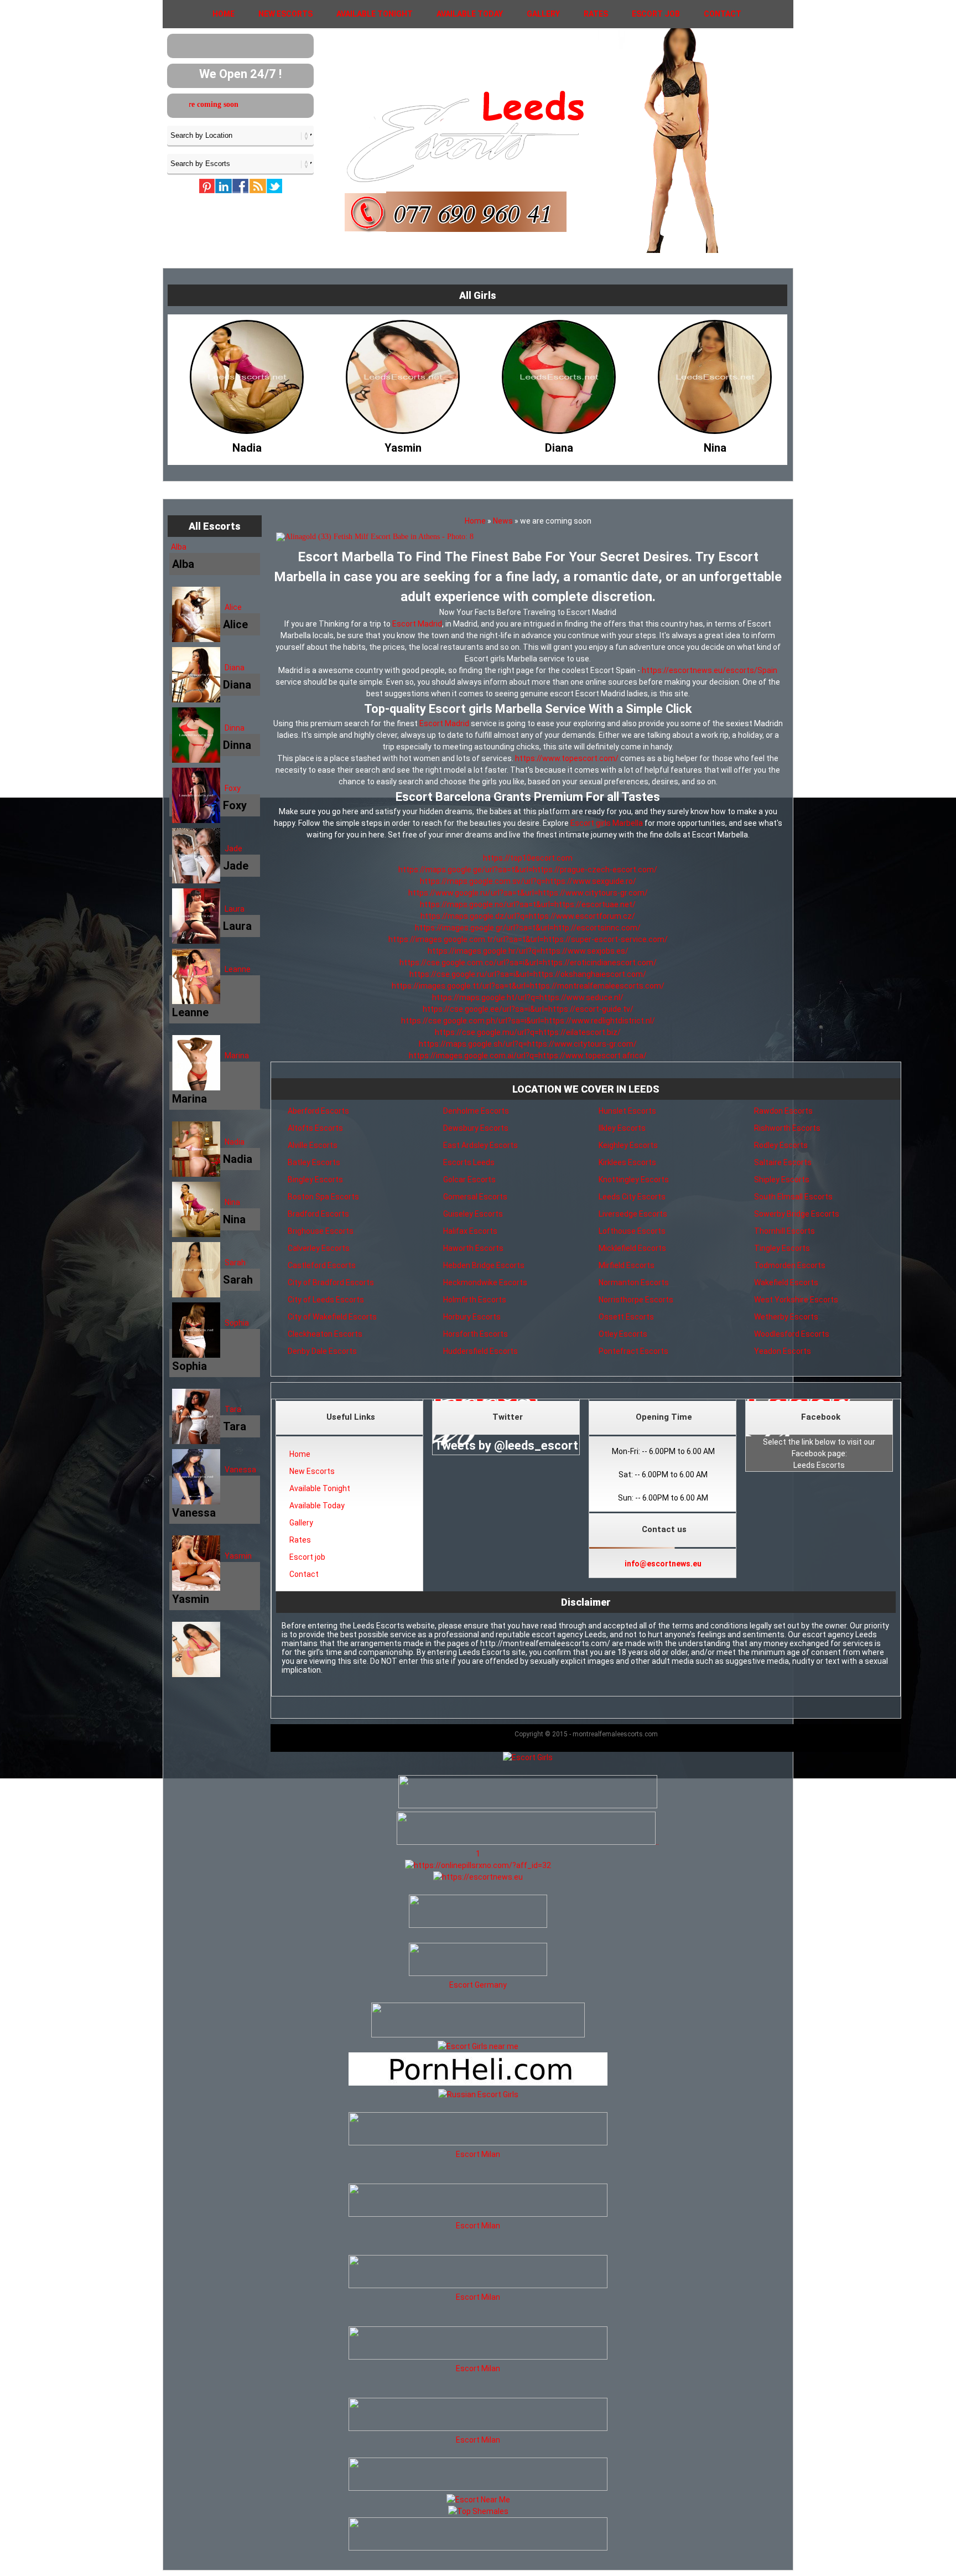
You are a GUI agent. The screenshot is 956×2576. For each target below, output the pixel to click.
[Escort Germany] (478, 1961)
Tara (233, 1409)
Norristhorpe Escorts (636, 1300)
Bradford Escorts (318, 1214)
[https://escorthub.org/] (478, 1913)
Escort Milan (478, 2154)
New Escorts (285, 14)
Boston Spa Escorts (323, 1197)
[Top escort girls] (526, 1842)
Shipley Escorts (782, 1180)
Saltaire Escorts (783, 1162)
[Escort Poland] (528, 1806)
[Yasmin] (247, 445)
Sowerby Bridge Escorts (797, 1214)
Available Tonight (375, 14)
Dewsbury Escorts (476, 1128)
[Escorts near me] (478, 2046)
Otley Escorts (623, 1334)
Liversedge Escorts (633, 1214)
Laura (235, 909)
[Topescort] (478, 2488)
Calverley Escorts (319, 1248)
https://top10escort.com (528, 858)
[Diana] (403, 445)
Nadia (235, 1142)
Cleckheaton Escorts (325, 1334)
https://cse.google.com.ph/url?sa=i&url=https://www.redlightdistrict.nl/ (528, 1021)
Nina (232, 1202)
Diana (235, 668)
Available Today (470, 14)
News (503, 521)
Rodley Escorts (781, 1145)
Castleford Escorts (322, 1265)
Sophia (237, 1323)
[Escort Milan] (478, 2143)
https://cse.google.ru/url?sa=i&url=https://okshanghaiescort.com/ (528, 974)
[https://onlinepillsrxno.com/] (478, 1865)
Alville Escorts (313, 1145)
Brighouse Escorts (321, 1231)
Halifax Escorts (470, 1231)
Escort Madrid (417, 624)
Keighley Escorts (628, 1145)
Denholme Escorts (476, 1111)
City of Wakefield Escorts (332, 1317)
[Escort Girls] (528, 1757)
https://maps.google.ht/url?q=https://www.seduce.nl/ (528, 997)
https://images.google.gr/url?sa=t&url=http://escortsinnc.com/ (528, 928)
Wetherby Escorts (786, 1317)
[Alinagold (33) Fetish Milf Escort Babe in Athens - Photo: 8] (528, 537)
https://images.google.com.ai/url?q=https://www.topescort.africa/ (528, 1056)
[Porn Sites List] (478, 2083)
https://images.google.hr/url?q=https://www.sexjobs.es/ (528, 951)
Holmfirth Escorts (475, 1300)
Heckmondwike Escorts (485, 1282)
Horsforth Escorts (476, 1334)
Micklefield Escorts (632, 1248)
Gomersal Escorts (475, 1197)
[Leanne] (715, 445)
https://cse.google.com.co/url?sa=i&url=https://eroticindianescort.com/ (528, 963)
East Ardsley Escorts (480, 1145)
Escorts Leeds (469, 1162)
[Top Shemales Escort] (478, 2511)
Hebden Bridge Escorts (484, 1265)
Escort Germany (478, 1985)
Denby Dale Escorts (322, 1351)
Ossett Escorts (626, 1317)
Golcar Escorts (469, 1180)
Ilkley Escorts (622, 1128)
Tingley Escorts (782, 1248)
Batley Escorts (314, 1162)
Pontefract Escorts (633, 1351)
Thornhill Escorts (784, 1231)
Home (224, 14)
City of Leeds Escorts (326, 1300)
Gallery (543, 14)
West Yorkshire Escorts (796, 1300)
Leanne (238, 969)
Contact (723, 14)
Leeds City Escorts (632, 1197)
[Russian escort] (478, 2094)
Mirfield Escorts (627, 1265)
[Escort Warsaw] (478, 2548)
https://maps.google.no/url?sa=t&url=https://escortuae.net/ (528, 904)
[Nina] (559, 445)
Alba (179, 547)
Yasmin (238, 1556)
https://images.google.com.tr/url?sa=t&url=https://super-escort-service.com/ (528, 939)
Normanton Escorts (634, 1282)
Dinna (235, 728)
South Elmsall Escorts (793, 1197)
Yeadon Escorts (783, 1351)
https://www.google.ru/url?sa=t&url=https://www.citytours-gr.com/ (528, 893)
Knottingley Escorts (634, 1180)
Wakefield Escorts (786, 1282)
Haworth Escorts (473, 1248)
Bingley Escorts (315, 1180)
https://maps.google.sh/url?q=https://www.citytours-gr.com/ (528, 1044)
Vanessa (240, 1470)
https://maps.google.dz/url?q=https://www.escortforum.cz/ (528, 916)
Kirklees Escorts (627, 1162)
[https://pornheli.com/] (478, 2035)
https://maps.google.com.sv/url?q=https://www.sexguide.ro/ (528, 881)
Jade (233, 849)
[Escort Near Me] (478, 2500)
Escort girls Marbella (607, 823)
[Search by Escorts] (240, 163)
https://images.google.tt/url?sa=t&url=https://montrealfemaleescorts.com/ (528, 986)
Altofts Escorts (315, 1128)
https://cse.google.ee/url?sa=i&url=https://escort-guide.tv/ (528, 1009)
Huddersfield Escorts (480, 1351)
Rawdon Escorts (783, 1111)
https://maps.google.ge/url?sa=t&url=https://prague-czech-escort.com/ (528, 870)
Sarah (235, 1263)
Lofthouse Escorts (632, 1231)
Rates (596, 14)
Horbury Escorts (472, 1317)
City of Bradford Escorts (331, 1282)
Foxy (233, 788)
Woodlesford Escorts (792, 1334)
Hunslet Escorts (627, 1111)
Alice (233, 607)
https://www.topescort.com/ (567, 758)
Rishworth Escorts (787, 1128)
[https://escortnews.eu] (478, 1877)
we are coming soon (259, 104)
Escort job (656, 14)
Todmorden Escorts (790, 1265)
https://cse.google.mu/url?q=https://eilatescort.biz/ (528, 1032)
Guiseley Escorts (473, 1214)
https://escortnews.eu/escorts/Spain (710, 670)
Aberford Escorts (318, 1111)
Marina (237, 1056)
